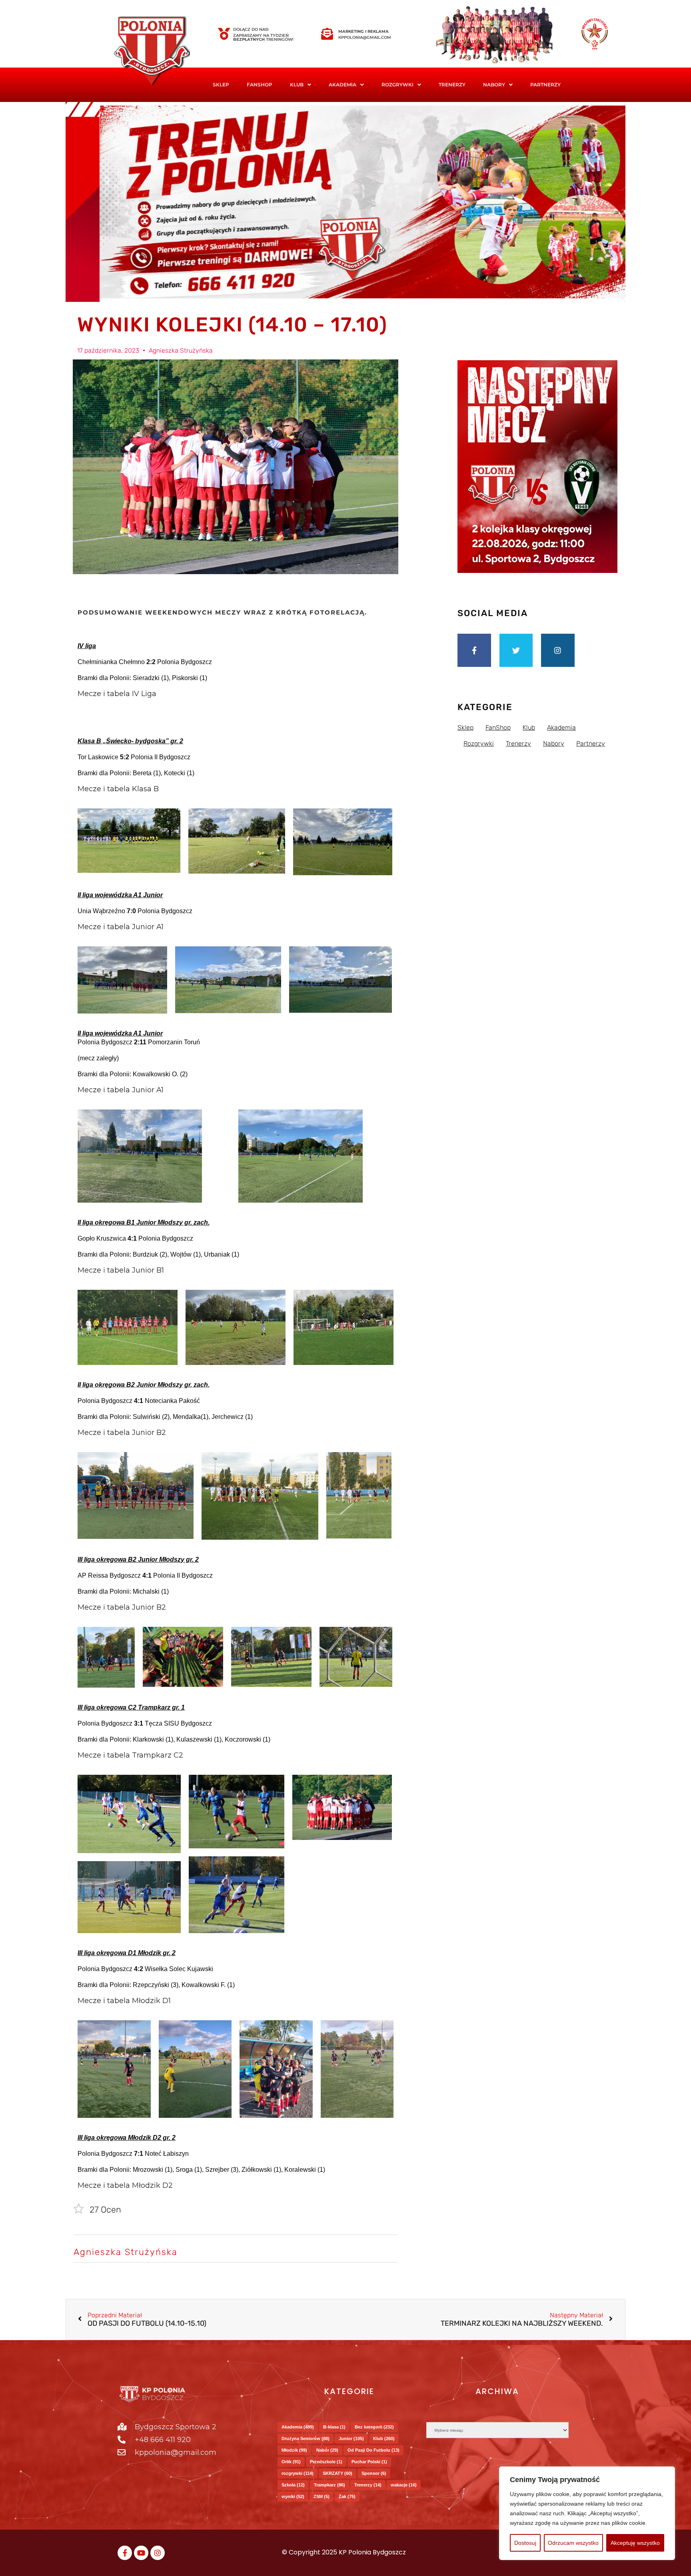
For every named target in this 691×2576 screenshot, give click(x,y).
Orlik (291, 2462)
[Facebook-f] (474, 650)
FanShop (260, 85)
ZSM (322, 2496)
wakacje (404, 2485)
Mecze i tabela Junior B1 (121, 1270)
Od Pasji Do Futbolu (373, 2450)
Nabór (327, 2450)
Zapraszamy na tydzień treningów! (263, 37)
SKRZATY (338, 2473)
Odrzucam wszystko (573, 2543)
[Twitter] (516, 650)
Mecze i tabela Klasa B (118, 789)
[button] (301, 85)
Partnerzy (545, 85)
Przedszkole (326, 2462)
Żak (347, 2496)
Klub (384, 2438)
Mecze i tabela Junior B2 (122, 1433)
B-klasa (334, 2427)
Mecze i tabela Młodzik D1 (124, 2001)
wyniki (293, 2496)
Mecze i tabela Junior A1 (121, 927)
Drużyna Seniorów (306, 2438)
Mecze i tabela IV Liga (117, 694)
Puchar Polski (369, 2462)
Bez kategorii (374, 2427)
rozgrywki (298, 2473)
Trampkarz (330, 2485)
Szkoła (293, 2485)
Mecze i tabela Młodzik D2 (125, 2185)
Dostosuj (525, 2543)
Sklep (221, 85)
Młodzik (294, 2450)
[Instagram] (558, 650)
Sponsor (374, 2473)
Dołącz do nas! (251, 29)
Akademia (343, 85)
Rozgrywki (397, 85)
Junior (351, 2438)
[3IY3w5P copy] (164, 52)
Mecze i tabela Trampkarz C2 (130, 1755)
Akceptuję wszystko (635, 2543)
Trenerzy (452, 85)
